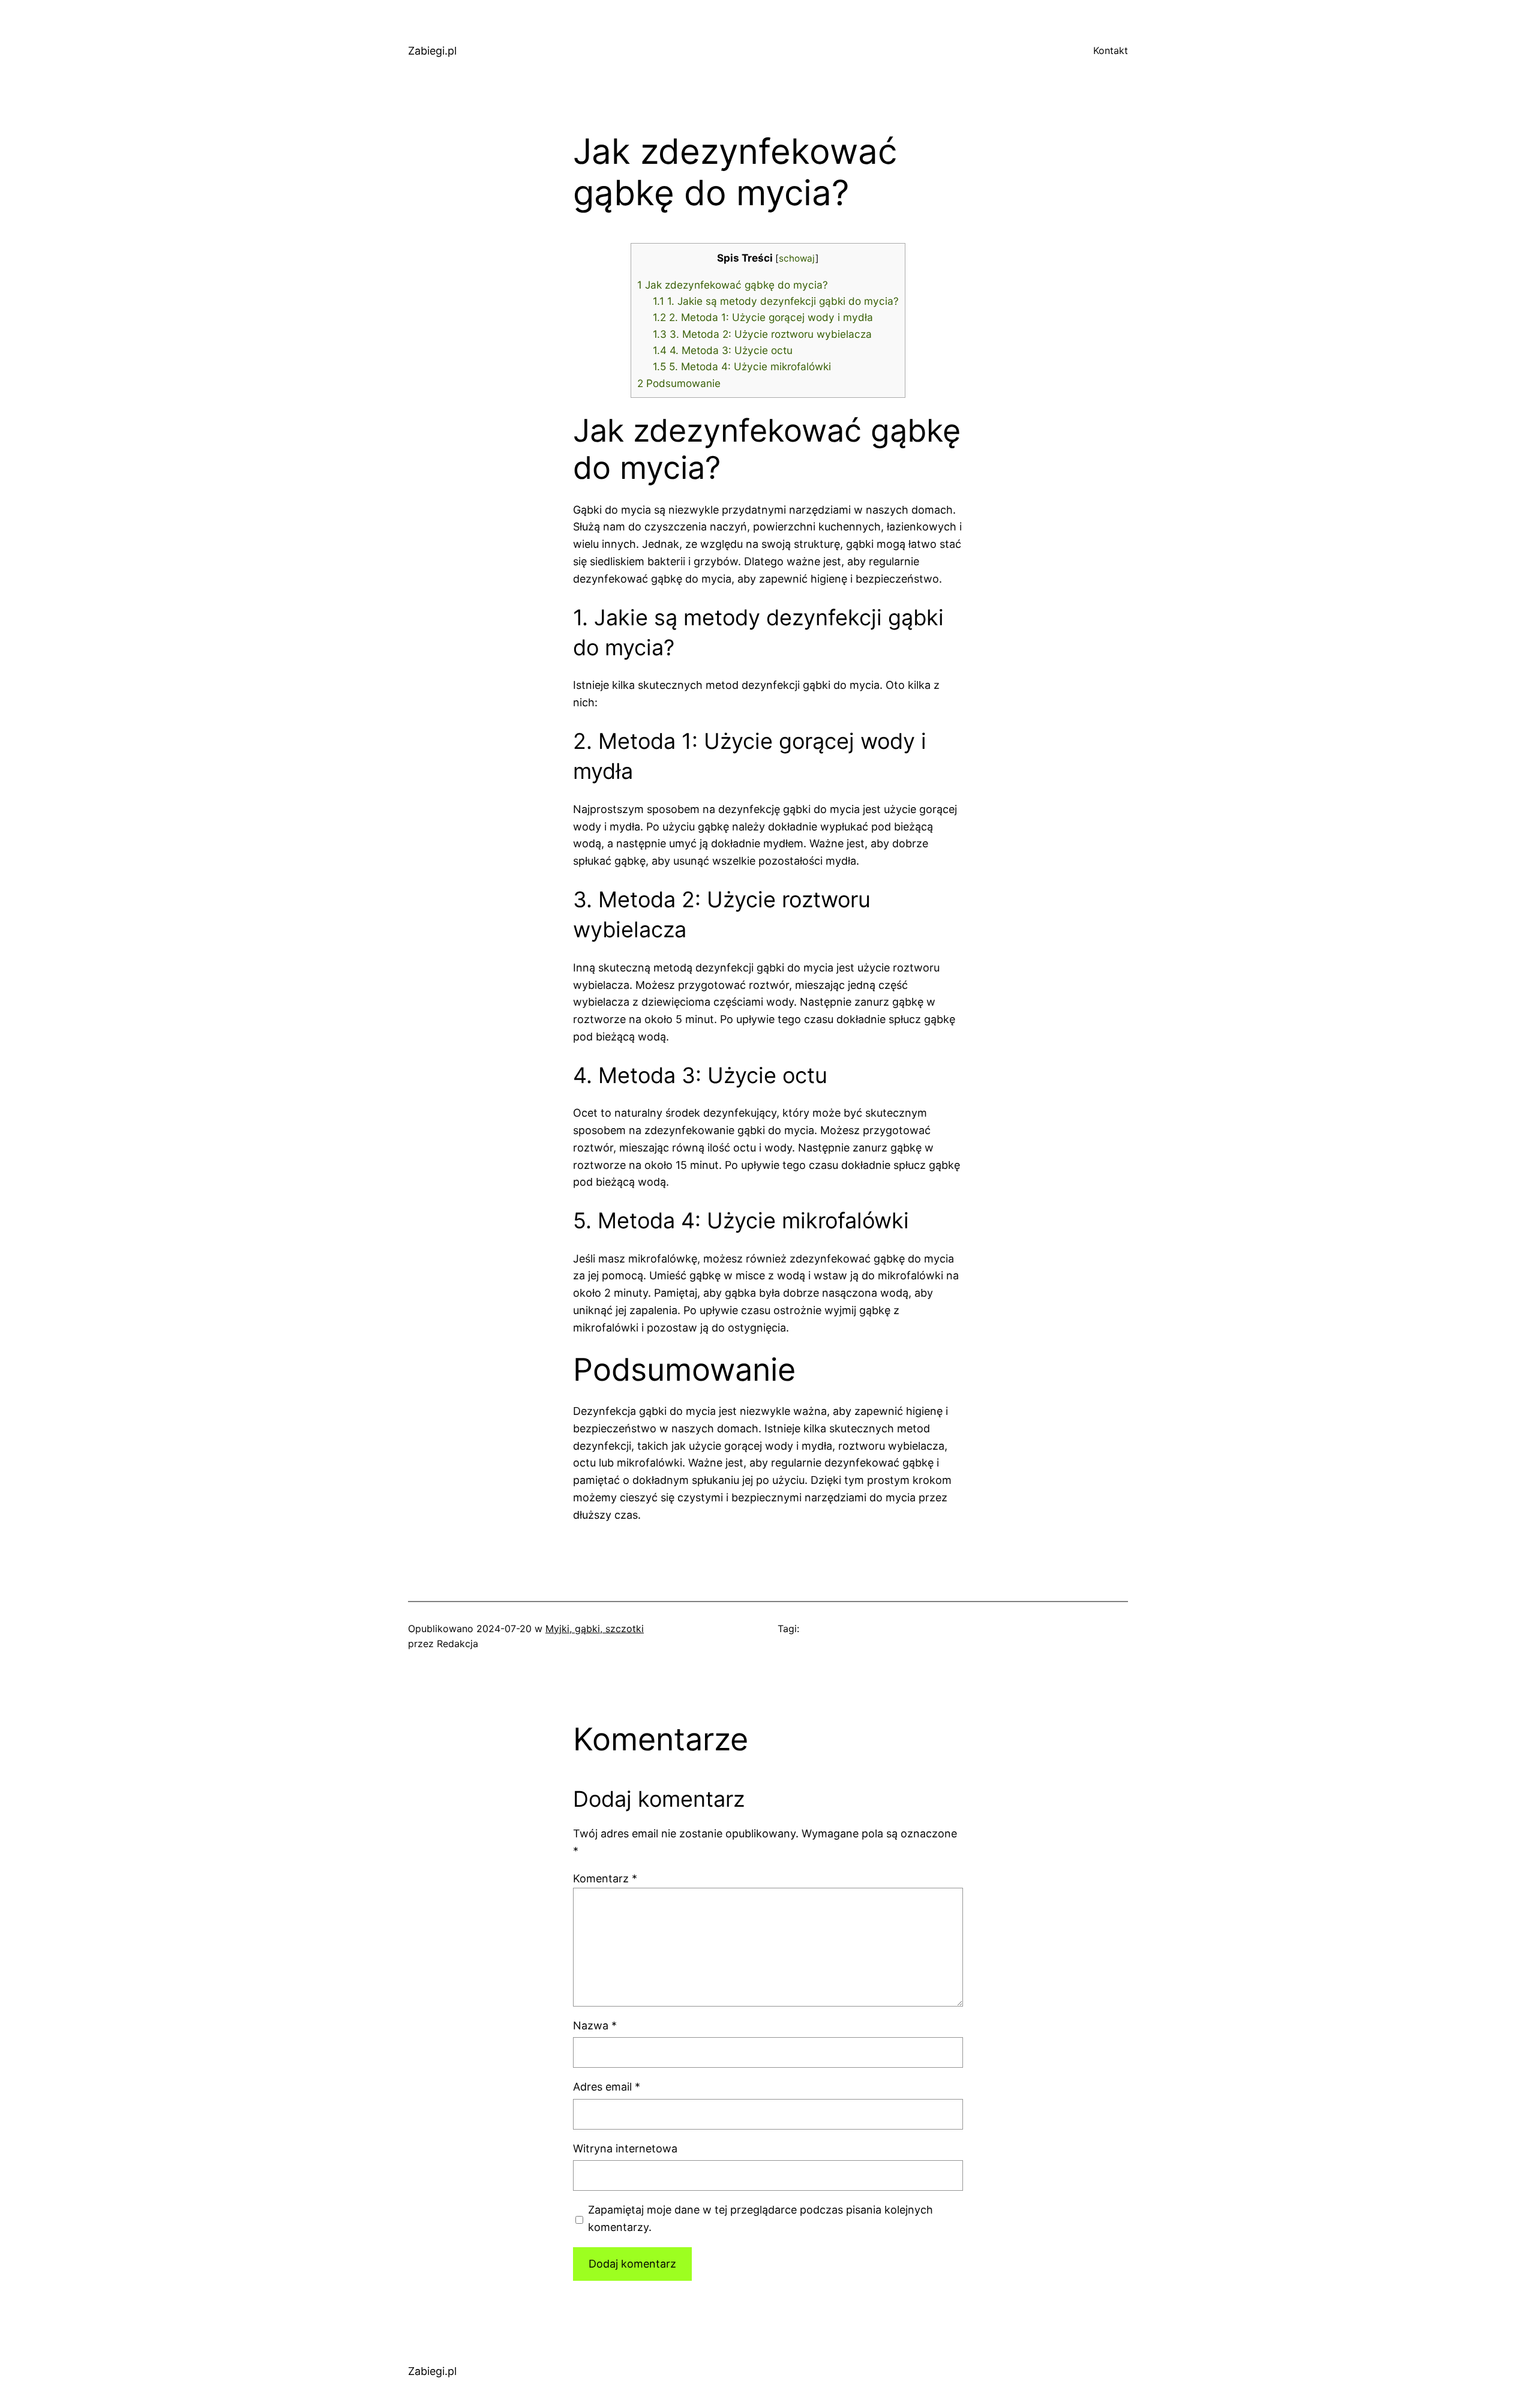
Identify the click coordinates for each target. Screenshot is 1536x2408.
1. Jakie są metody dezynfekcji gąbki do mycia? (776, 301)
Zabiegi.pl (432, 51)
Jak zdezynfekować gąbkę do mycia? (733, 285)
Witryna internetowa (625, 2148)
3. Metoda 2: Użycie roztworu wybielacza (762, 334)
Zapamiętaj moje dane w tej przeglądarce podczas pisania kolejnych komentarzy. (760, 2218)
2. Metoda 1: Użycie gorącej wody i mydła (763, 317)
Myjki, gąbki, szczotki (595, 1629)
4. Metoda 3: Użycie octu (723, 350)
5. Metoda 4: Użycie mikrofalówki (742, 366)
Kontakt (1111, 50)
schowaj (797, 258)
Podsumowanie (679, 383)
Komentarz (605, 1878)
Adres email (607, 2087)
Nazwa (595, 2025)
